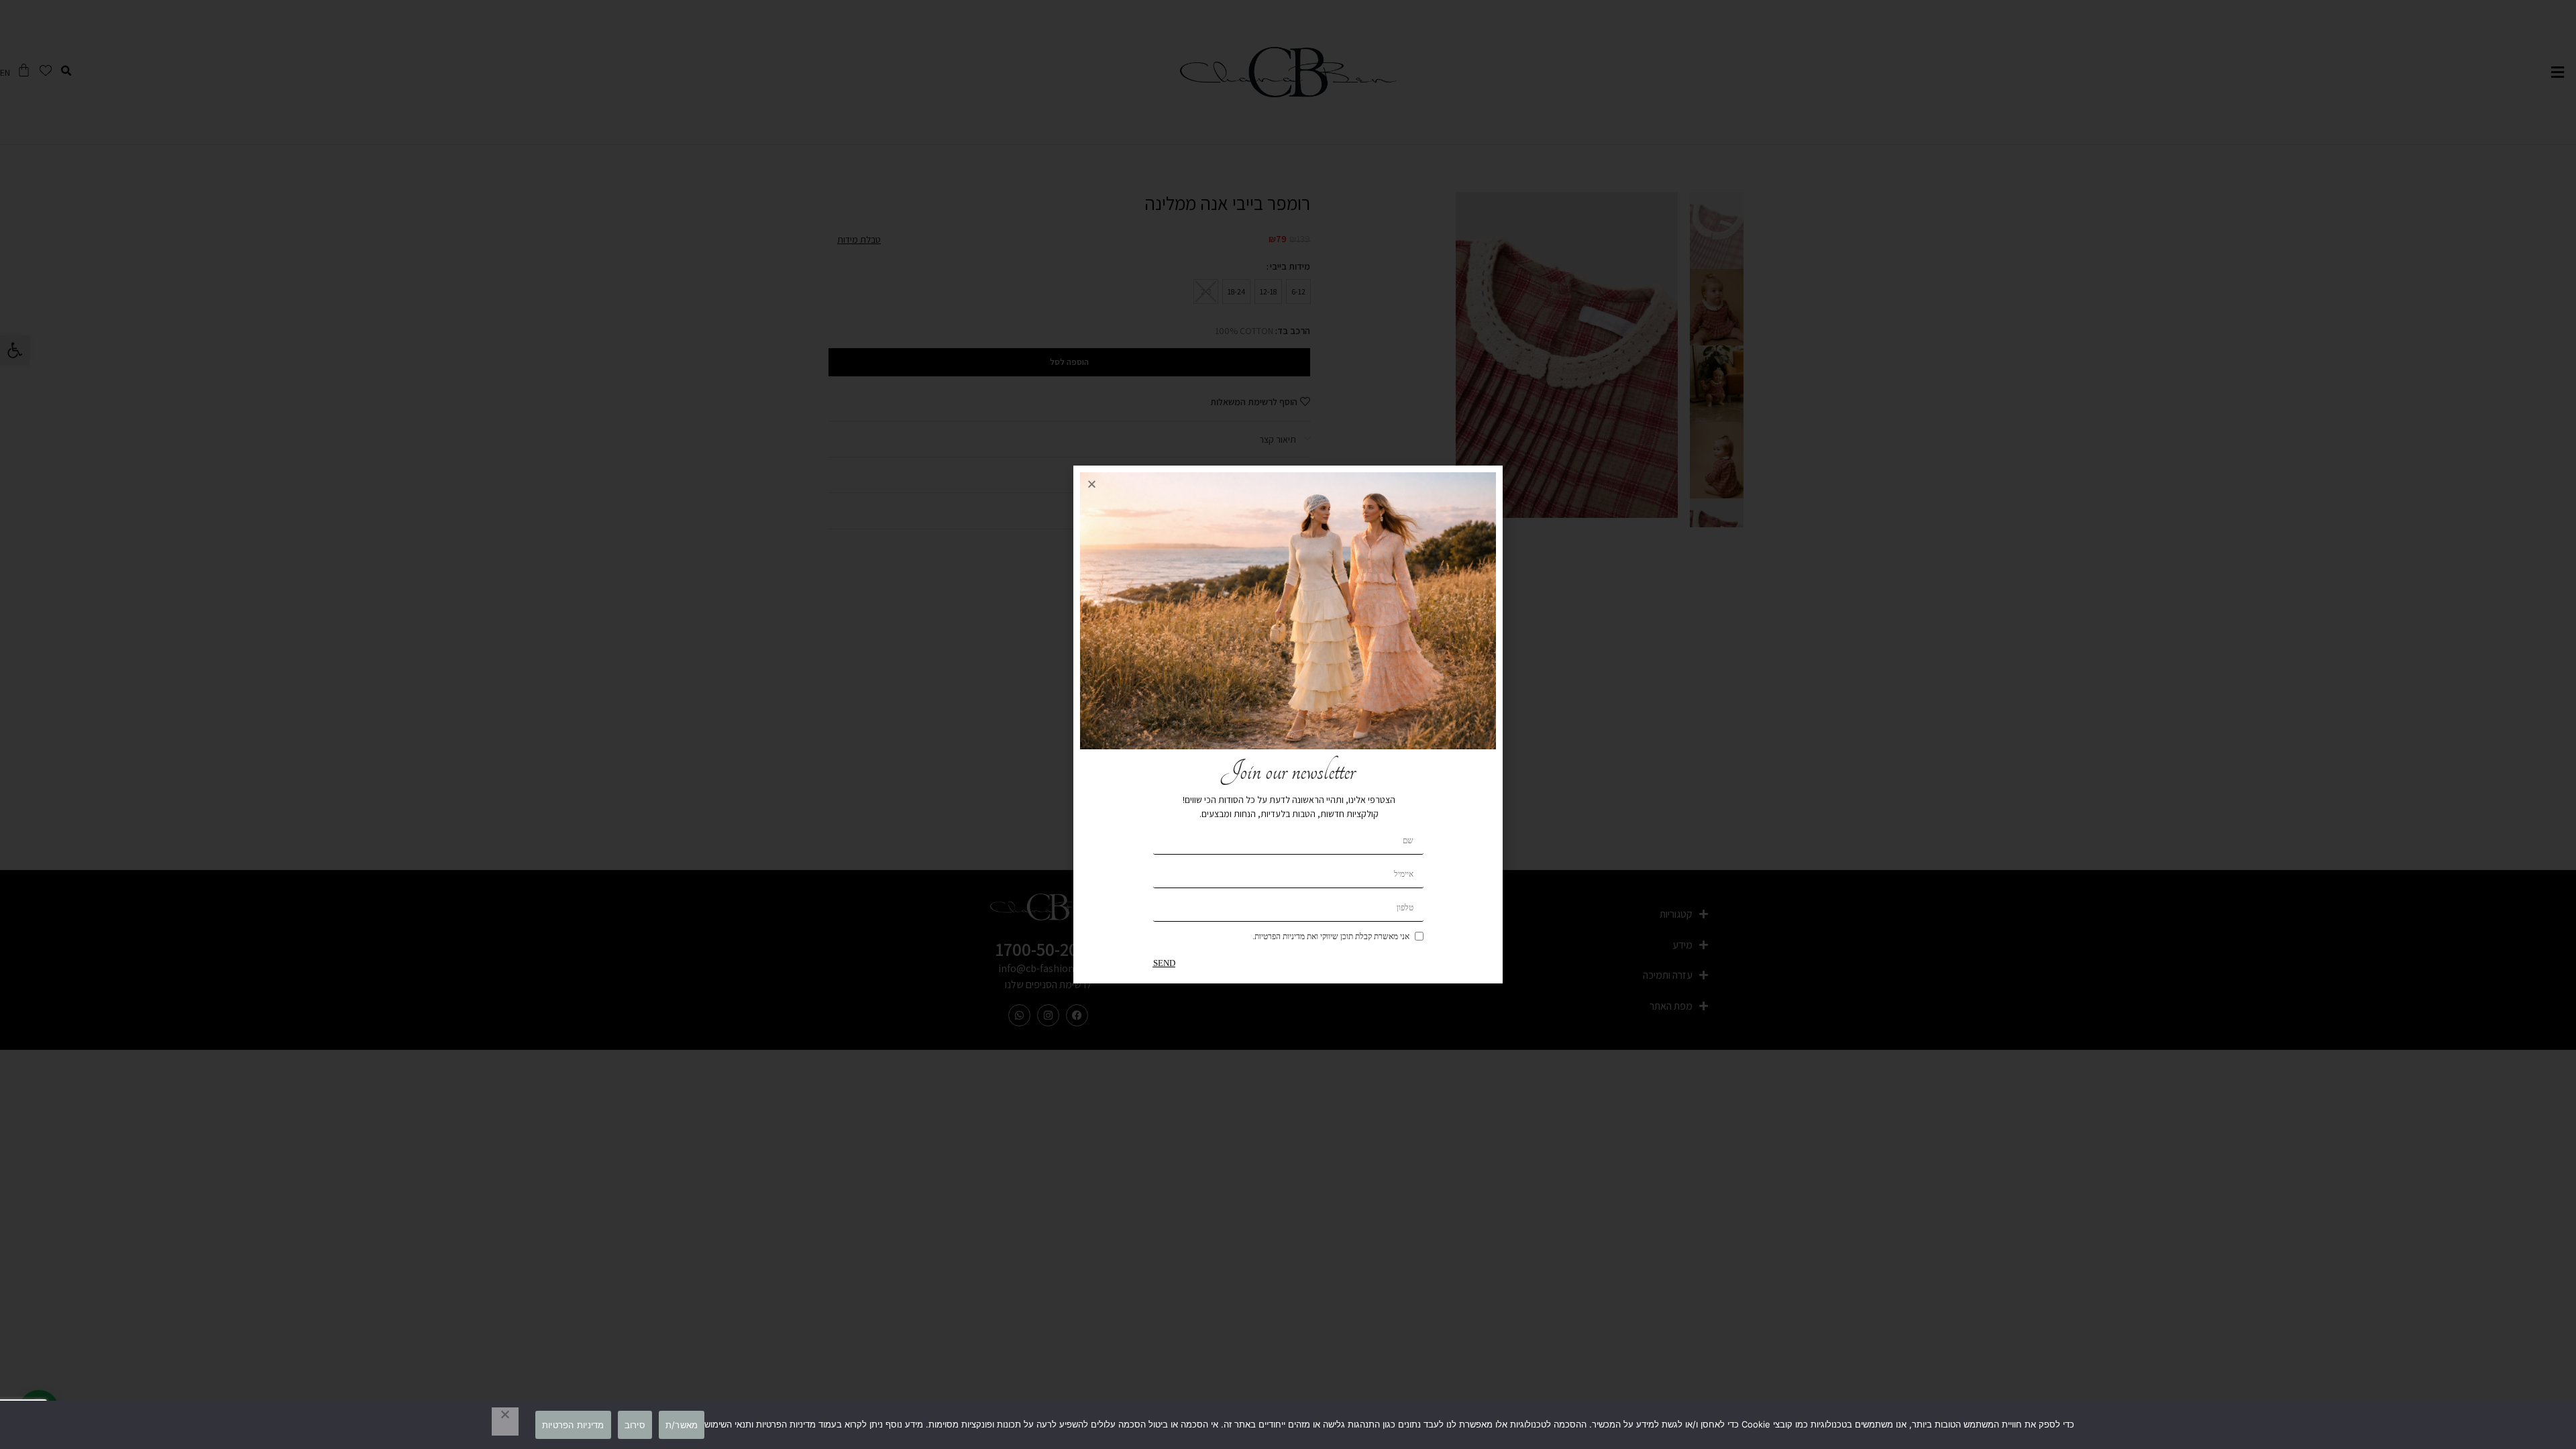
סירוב (635, 1425)
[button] (1092, 484)
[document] (1288, 724)
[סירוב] (505, 1421)
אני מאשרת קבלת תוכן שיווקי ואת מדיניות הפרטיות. (1331, 936)
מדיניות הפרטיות (573, 1425)
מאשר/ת (682, 1425)
